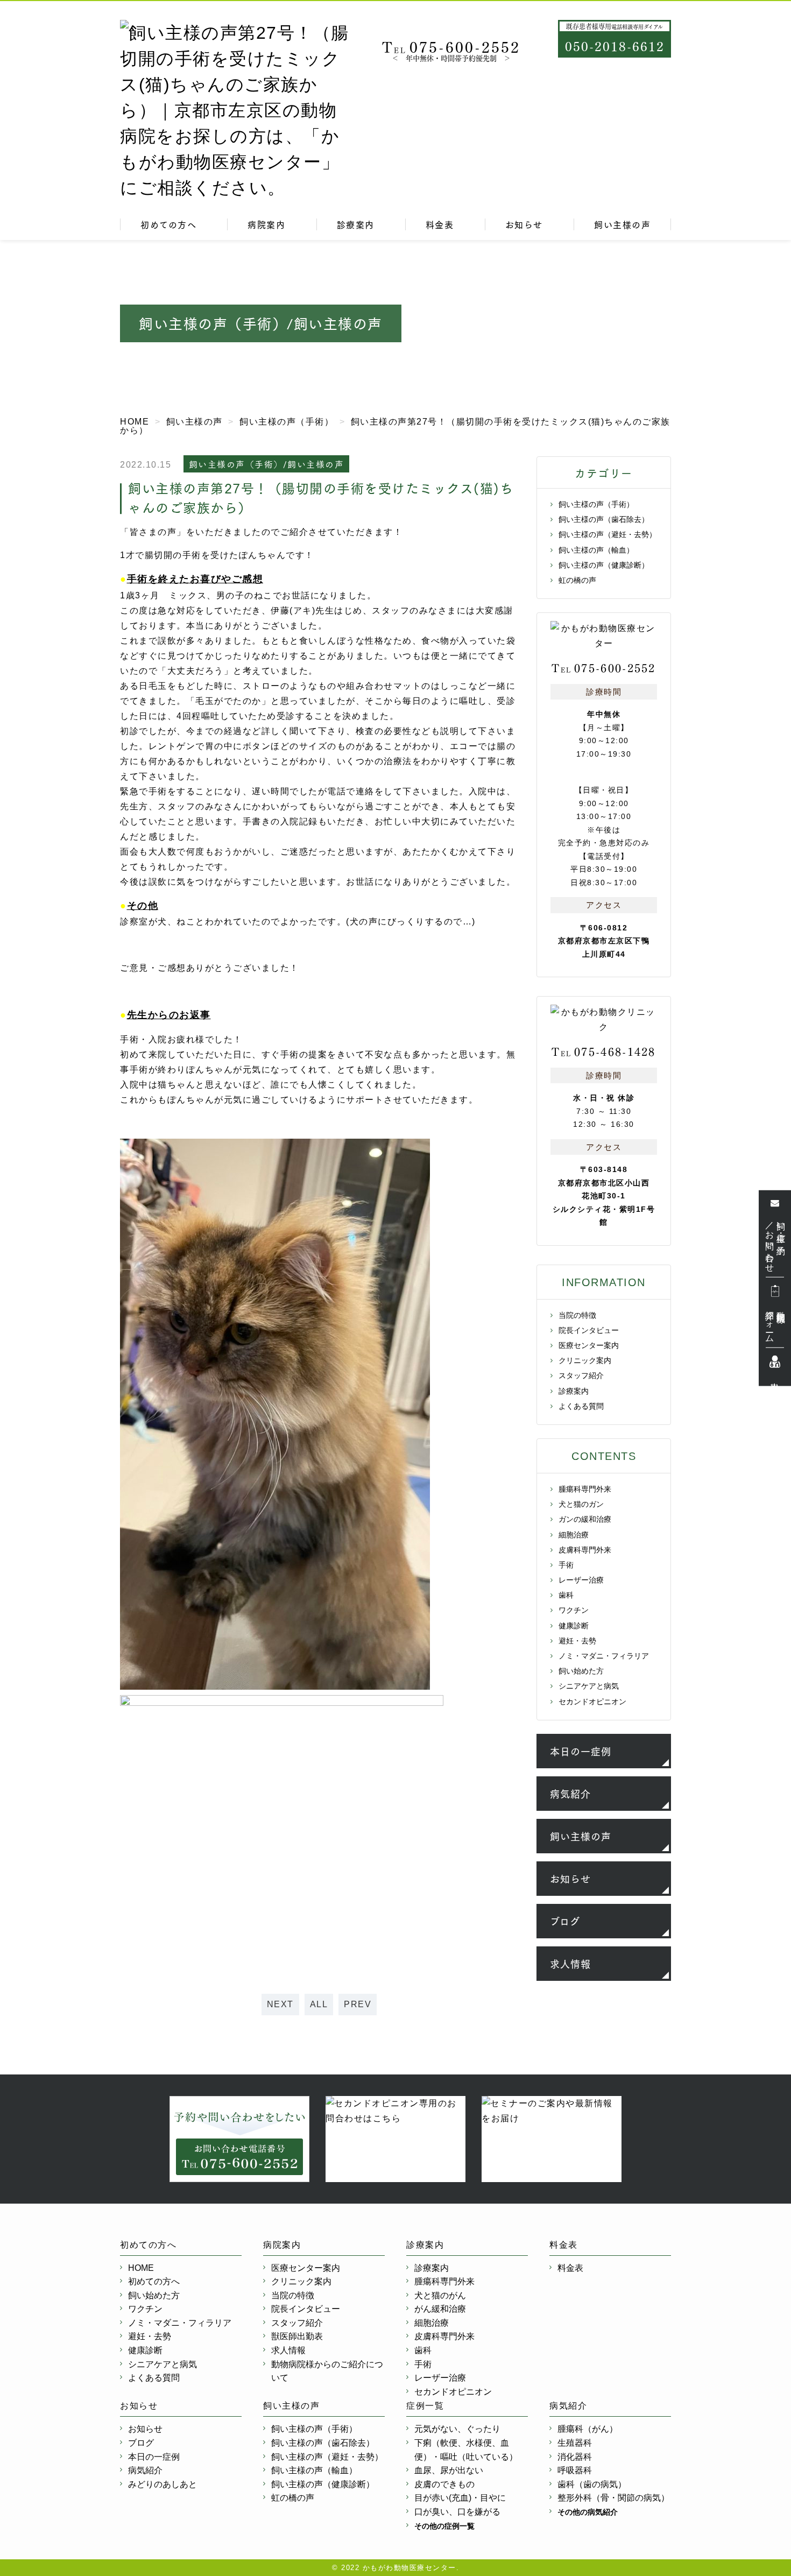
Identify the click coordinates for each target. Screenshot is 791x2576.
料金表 (440, 224)
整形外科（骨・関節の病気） (613, 2498)
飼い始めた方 (581, 1671)
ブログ (565, 1921)
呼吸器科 (575, 2470)
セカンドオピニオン (592, 1702)
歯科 (566, 1595)
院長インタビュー (589, 1330)
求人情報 (570, 1964)
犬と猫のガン (581, 1504)
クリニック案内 (585, 1360)
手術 (566, 1565)
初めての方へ (168, 224)
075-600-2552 (451, 46)
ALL (319, 2004)
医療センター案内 (589, 1345)
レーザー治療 (581, 1580)
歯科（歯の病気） (592, 2484)
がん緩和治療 (440, 2309)
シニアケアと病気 (589, 1686)
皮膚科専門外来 (585, 1550)
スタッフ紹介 (581, 1375)
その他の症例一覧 (444, 2526)
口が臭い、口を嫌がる (457, 2512)
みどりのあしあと (163, 2484)
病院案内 (266, 224)
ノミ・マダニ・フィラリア (604, 1656)
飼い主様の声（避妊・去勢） (608, 534)
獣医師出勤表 (297, 2336)
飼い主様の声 (622, 224)
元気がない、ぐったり (457, 2429)
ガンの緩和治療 (585, 1519)
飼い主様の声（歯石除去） (604, 519)
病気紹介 (570, 1794)
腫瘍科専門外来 (585, 1489)
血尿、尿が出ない (449, 2470)
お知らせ (524, 224)
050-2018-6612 (615, 45)
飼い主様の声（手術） (596, 504)
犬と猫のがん (440, 2295)
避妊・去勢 (577, 1641)
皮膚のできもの (444, 2484)
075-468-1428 (604, 1051)
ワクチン (574, 1610)
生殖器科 (575, 2443)
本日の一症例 (581, 1751)
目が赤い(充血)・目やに (460, 2498)
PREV (358, 2004)
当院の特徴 (577, 1315)
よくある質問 (581, 1406)
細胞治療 (574, 1535)
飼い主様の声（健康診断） (604, 565)
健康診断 (574, 1626)
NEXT (280, 2004)
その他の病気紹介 (588, 2512)
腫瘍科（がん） (588, 2429)
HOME (141, 2268)
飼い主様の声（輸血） (596, 550)
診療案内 (356, 224)
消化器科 (575, 2457)
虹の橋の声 (577, 580)
